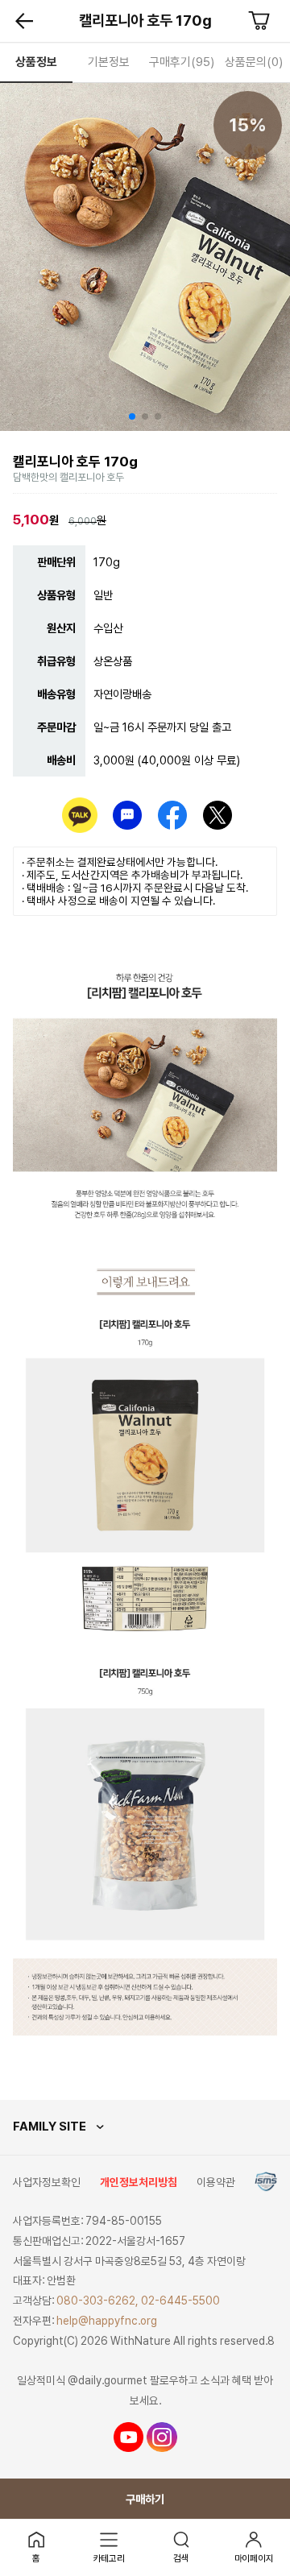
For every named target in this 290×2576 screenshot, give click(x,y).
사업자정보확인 (47, 2182)
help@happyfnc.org (107, 2321)
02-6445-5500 (180, 2301)
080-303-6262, (97, 2301)
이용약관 (216, 2182)
